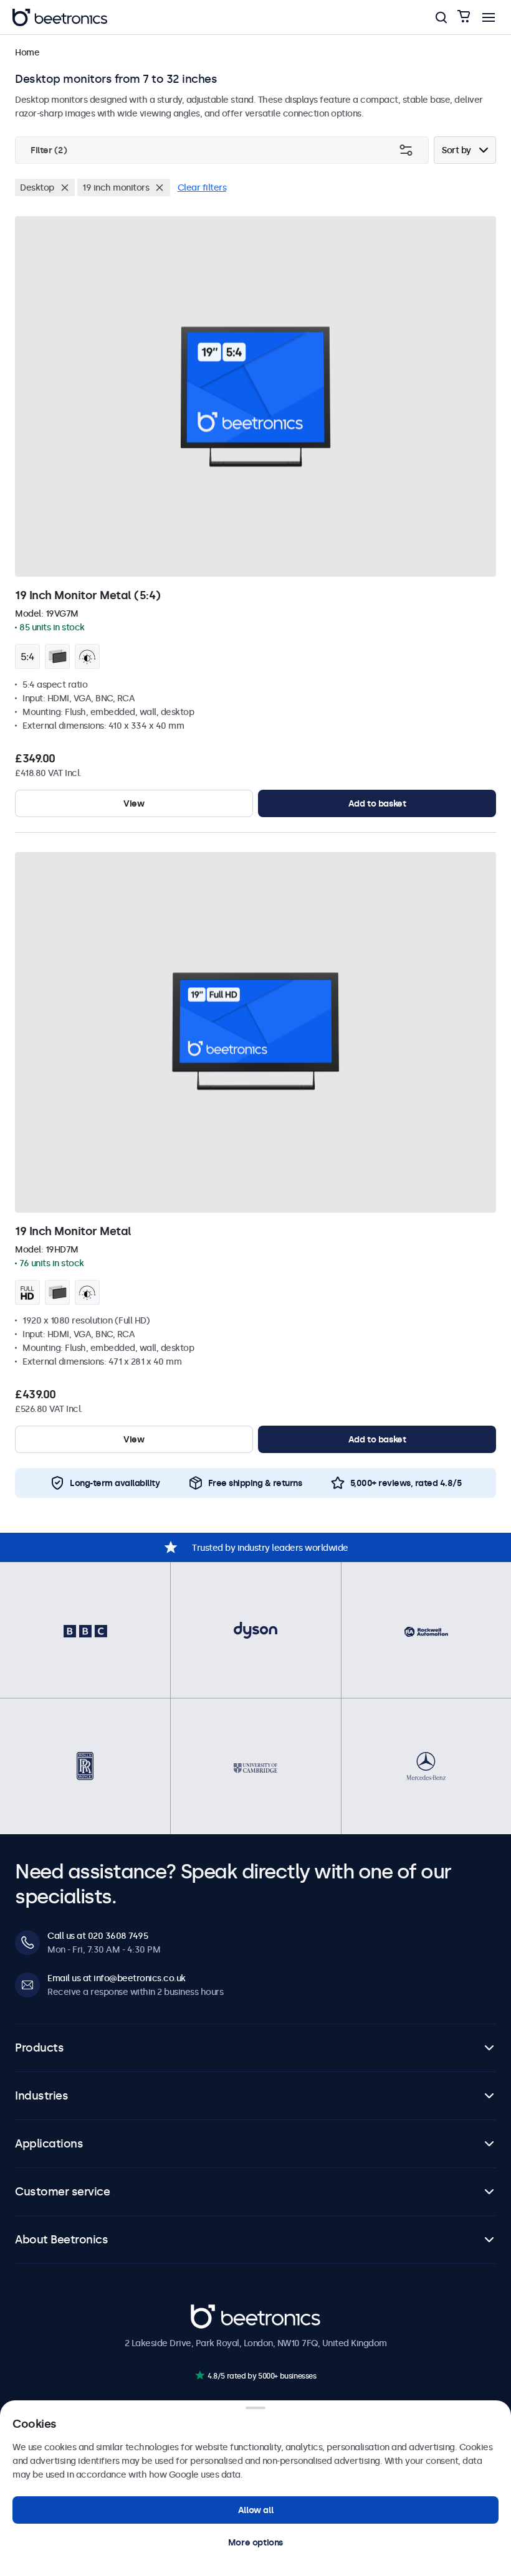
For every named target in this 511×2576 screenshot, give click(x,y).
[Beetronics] (60, 17)
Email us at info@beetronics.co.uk (117, 1978)
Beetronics (213, 2311)
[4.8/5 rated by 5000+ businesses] (200, 2375)
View (134, 803)
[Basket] (464, 17)
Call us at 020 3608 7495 (98, 1936)
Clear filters (202, 187)
